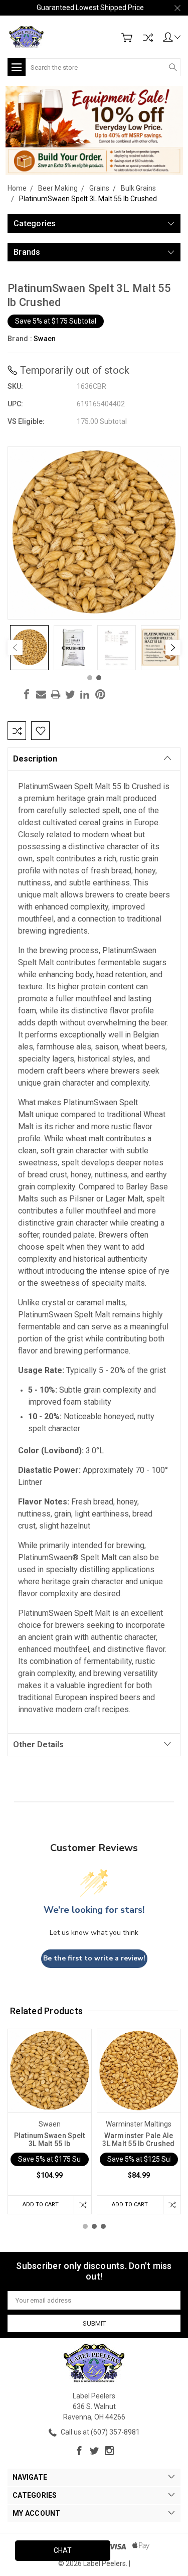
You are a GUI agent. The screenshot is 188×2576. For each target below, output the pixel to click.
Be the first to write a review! (94, 1958)
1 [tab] (90, 678)
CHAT (63, 2550)
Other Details (38, 1745)
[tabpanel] (29, 648)
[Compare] (148, 38)
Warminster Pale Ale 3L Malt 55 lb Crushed (138, 2140)
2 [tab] (99, 678)
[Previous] (15, 648)
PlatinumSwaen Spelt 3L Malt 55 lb (50, 2140)
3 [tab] (103, 2226)
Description (35, 759)
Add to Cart (41, 2205)
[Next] (173, 648)
